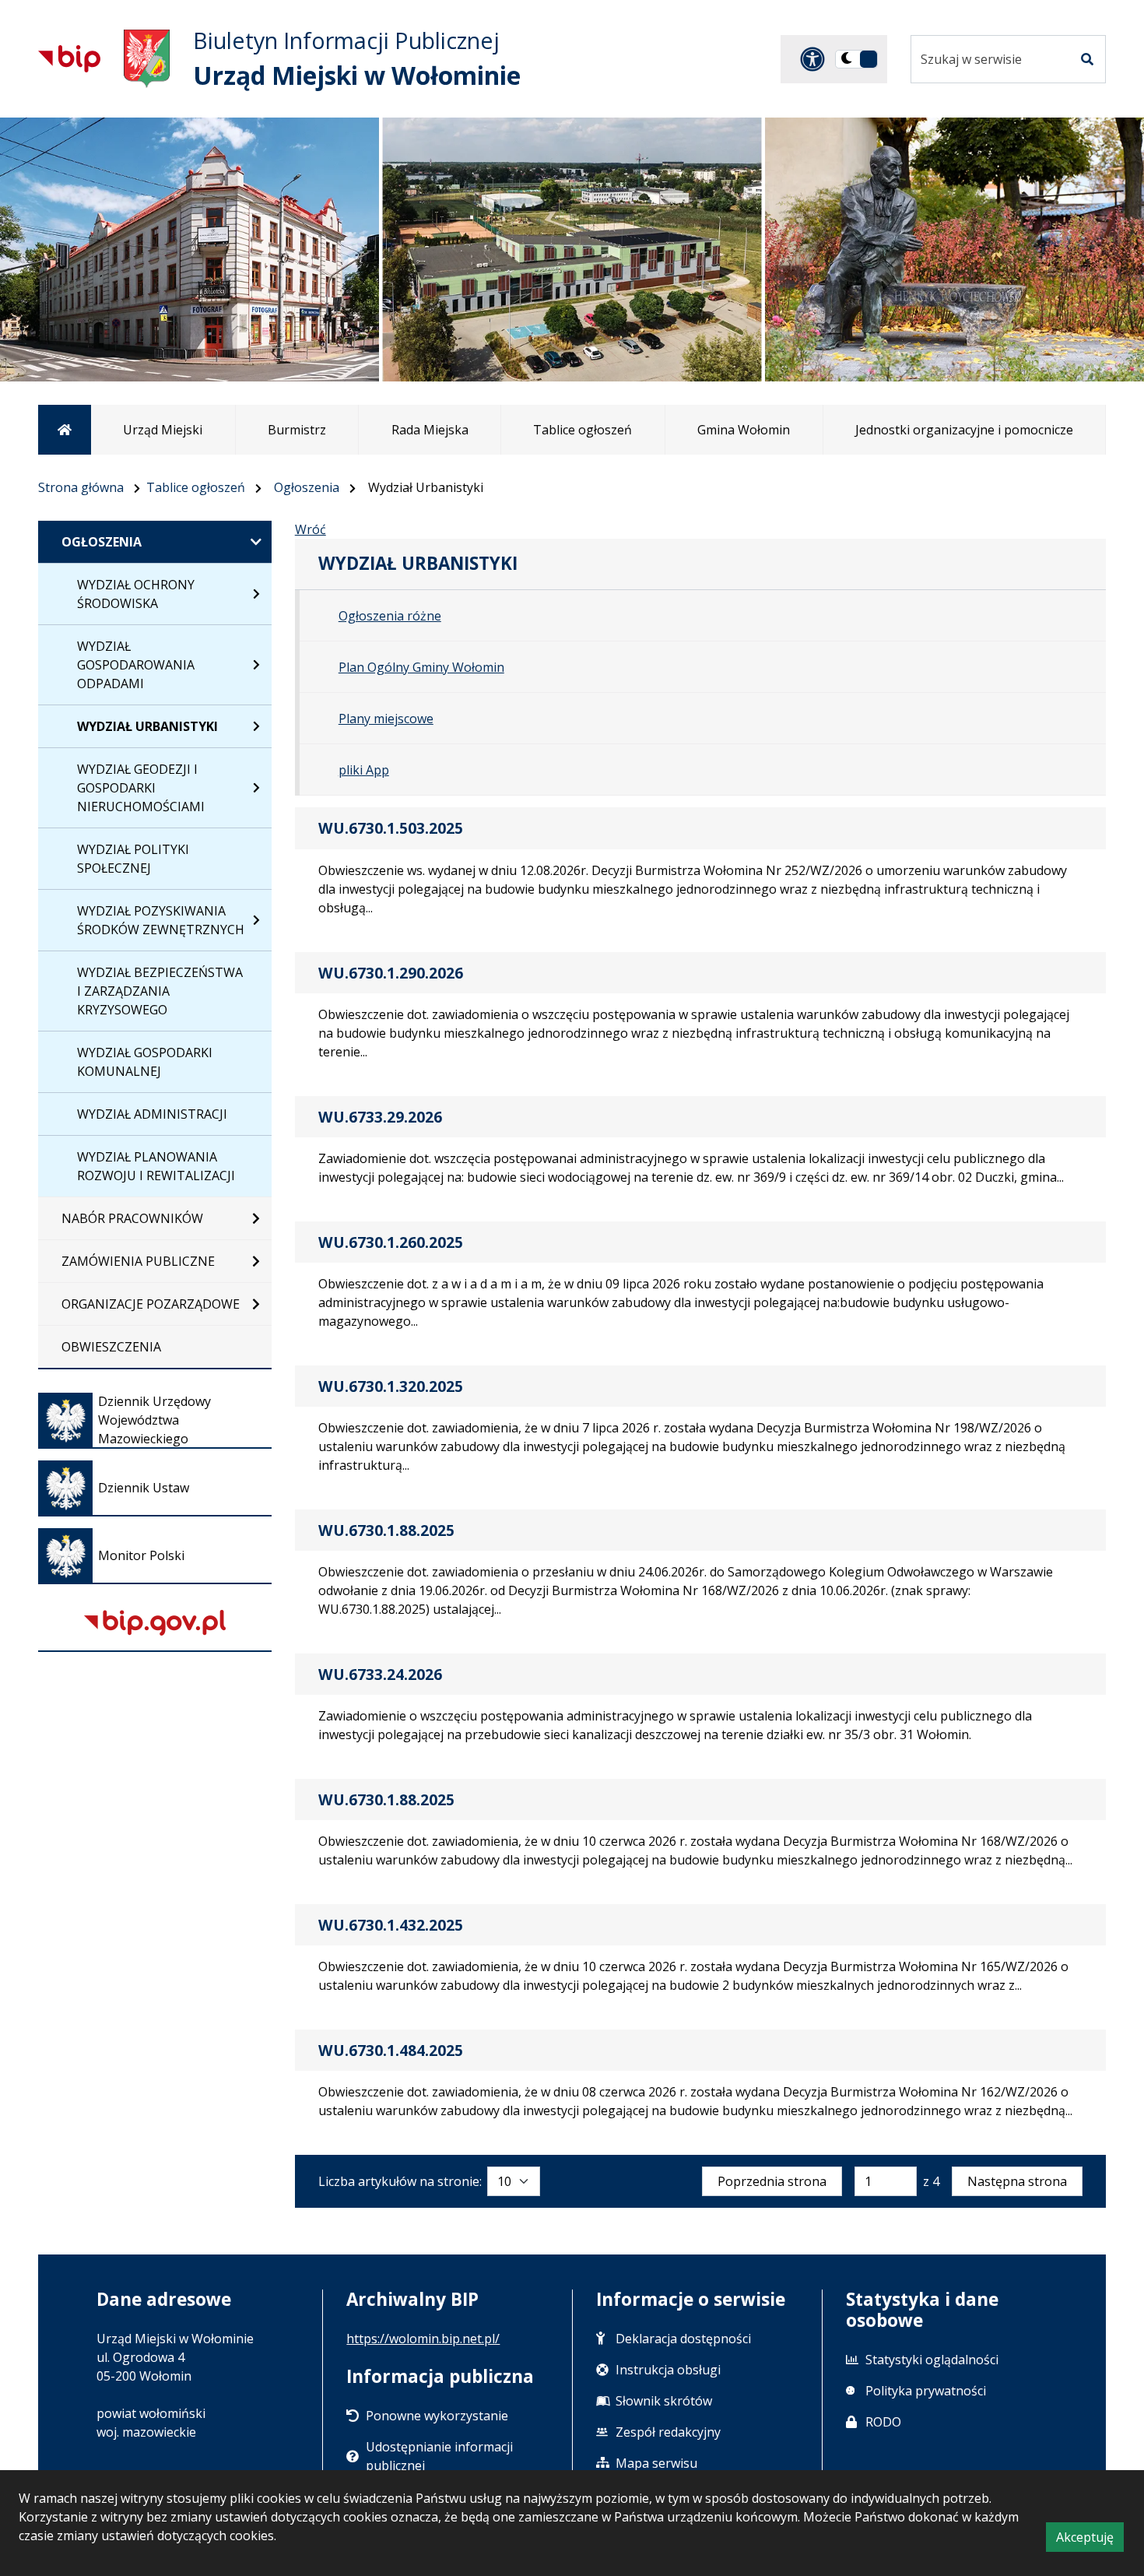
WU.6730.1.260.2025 (391, 1242)
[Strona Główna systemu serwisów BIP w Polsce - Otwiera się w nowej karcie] (69, 58)
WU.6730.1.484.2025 (391, 2050)
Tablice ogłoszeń (196, 487)
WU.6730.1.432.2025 (391, 1925)
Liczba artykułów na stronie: (400, 2181)
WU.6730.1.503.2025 (391, 828)
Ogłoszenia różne (390, 616)
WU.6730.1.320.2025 (391, 1386)
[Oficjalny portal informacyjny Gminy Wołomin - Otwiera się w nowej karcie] (147, 59)
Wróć (311, 529)
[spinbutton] (886, 2181)
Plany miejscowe (386, 719)
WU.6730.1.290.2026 (391, 973)
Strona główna (81, 487)
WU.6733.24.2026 (380, 1674)
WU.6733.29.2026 (380, 1117)
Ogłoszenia (307, 487)
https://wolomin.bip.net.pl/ (423, 2339)
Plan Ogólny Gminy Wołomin (421, 667)
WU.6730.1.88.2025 (386, 1530)
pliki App (364, 770)
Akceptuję (1090, 2540)
